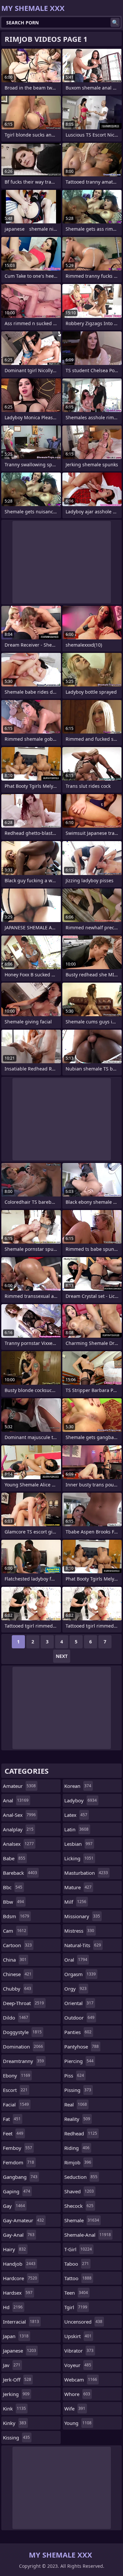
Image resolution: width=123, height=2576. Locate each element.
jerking (16, 2394)
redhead (81, 2133)
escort (15, 2090)
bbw (13, 1902)
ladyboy (81, 1800)
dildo (16, 2018)
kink (14, 2409)
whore (77, 2394)
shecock (79, 2206)
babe (14, 1858)
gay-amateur (23, 2220)
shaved (79, 2191)
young (78, 2423)
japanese (20, 2351)
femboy (18, 2148)
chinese (17, 1974)
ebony (17, 2075)
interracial (21, 2322)
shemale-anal (88, 2235)
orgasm (80, 1974)
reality (77, 2119)
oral (76, 1960)
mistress (79, 1931)
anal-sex (19, 1815)
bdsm (16, 1916)
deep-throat (23, 2003)
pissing (78, 2090)
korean (78, 1786)
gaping (17, 2191)
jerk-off (17, 2380)
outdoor (79, 2018)
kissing (16, 2437)
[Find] (115, 22)
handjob (19, 2264)
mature (78, 1887)
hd (13, 2307)
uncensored (83, 2322)
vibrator (79, 2351)
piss (74, 2075)
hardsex (18, 2293)
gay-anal (19, 2235)
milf (75, 1902)
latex (76, 1815)
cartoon (17, 1945)
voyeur (78, 2365)
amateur (19, 1786)
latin (76, 1829)
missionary (82, 1916)
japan (16, 2336)
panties (78, 2032)
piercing (79, 2061)
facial (16, 2104)
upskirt (78, 2336)
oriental (79, 2003)
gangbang (20, 2177)
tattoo (78, 2278)
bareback (20, 1873)
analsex (18, 1844)
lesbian (78, 1844)
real (76, 2104)
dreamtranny (23, 2061)
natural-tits (83, 1945)
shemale (82, 2220)
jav (12, 2365)
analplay (18, 1829)
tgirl (76, 2307)
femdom (19, 2162)
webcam (81, 2380)
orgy (75, 1989)
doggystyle (22, 2032)
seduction (81, 2177)
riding (77, 2148)
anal (16, 1800)
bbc (13, 1887)
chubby (17, 1989)
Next (62, 1656)
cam (15, 1931)
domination (23, 2047)
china (15, 1960)
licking (79, 1858)
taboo (77, 2264)
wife (75, 2409)
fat (12, 2119)
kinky (15, 2423)
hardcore (20, 2278)
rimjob (78, 2162)
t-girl (78, 2249)
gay (14, 2206)
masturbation (86, 1873)
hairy (14, 2249)
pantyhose (82, 2047)
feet (13, 2133)
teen (76, 2293)
